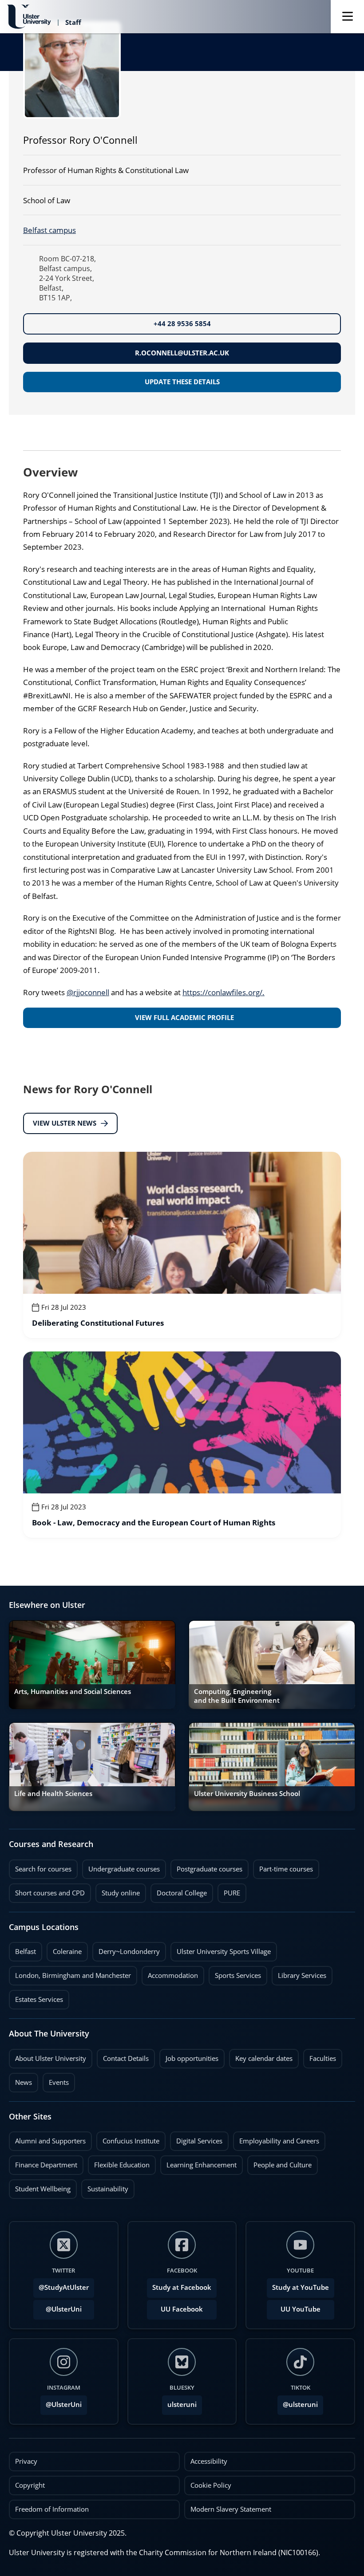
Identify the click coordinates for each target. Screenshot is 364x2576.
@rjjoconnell (88, 992)
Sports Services (235, 1973)
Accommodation (170, 1973)
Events (56, 2080)
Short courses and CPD (47, 1891)
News (20, 2080)
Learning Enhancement (198, 2162)
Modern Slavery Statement (231, 2509)
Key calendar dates (264, 2058)
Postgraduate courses (206, 1867)
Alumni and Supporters (47, 2139)
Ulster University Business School (247, 1794)
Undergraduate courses (121, 1867)
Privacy (26, 2461)
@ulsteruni (298, 2402)
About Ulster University (51, 2058)
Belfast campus (49, 230)
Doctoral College (179, 1891)
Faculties (323, 2058)
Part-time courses (283, 1867)
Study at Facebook (182, 2287)
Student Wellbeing (40, 2186)
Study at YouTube (301, 2287)
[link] (182, 1245)
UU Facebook (182, 2309)
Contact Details (126, 2058)
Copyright (30, 2485)
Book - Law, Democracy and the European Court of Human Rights (154, 1523)
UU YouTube (301, 2309)
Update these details (182, 382)
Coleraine (64, 1949)
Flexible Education (119, 2162)
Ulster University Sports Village (224, 1952)
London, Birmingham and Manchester (73, 1975)
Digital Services (196, 2139)
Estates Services (36, 1997)
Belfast (22, 1949)
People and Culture (279, 2162)
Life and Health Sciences (53, 1794)
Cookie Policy (211, 2485)
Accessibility (209, 2461)
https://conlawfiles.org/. (224, 992)
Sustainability (105, 2186)
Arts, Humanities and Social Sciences (73, 1692)
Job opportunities (192, 2058)
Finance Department (43, 2162)
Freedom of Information (52, 2509)
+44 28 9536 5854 (182, 324)
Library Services (299, 1973)
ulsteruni (182, 2405)
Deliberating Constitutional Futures (98, 1323)
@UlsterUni (57, 2307)
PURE (232, 1893)
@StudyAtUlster (64, 2287)
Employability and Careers (276, 2139)
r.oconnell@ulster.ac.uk (182, 353)
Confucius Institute (128, 2139)
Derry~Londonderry (126, 1949)
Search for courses (43, 1869)
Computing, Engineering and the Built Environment (237, 1696)
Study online (118, 1891)
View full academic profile (184, 1018)
